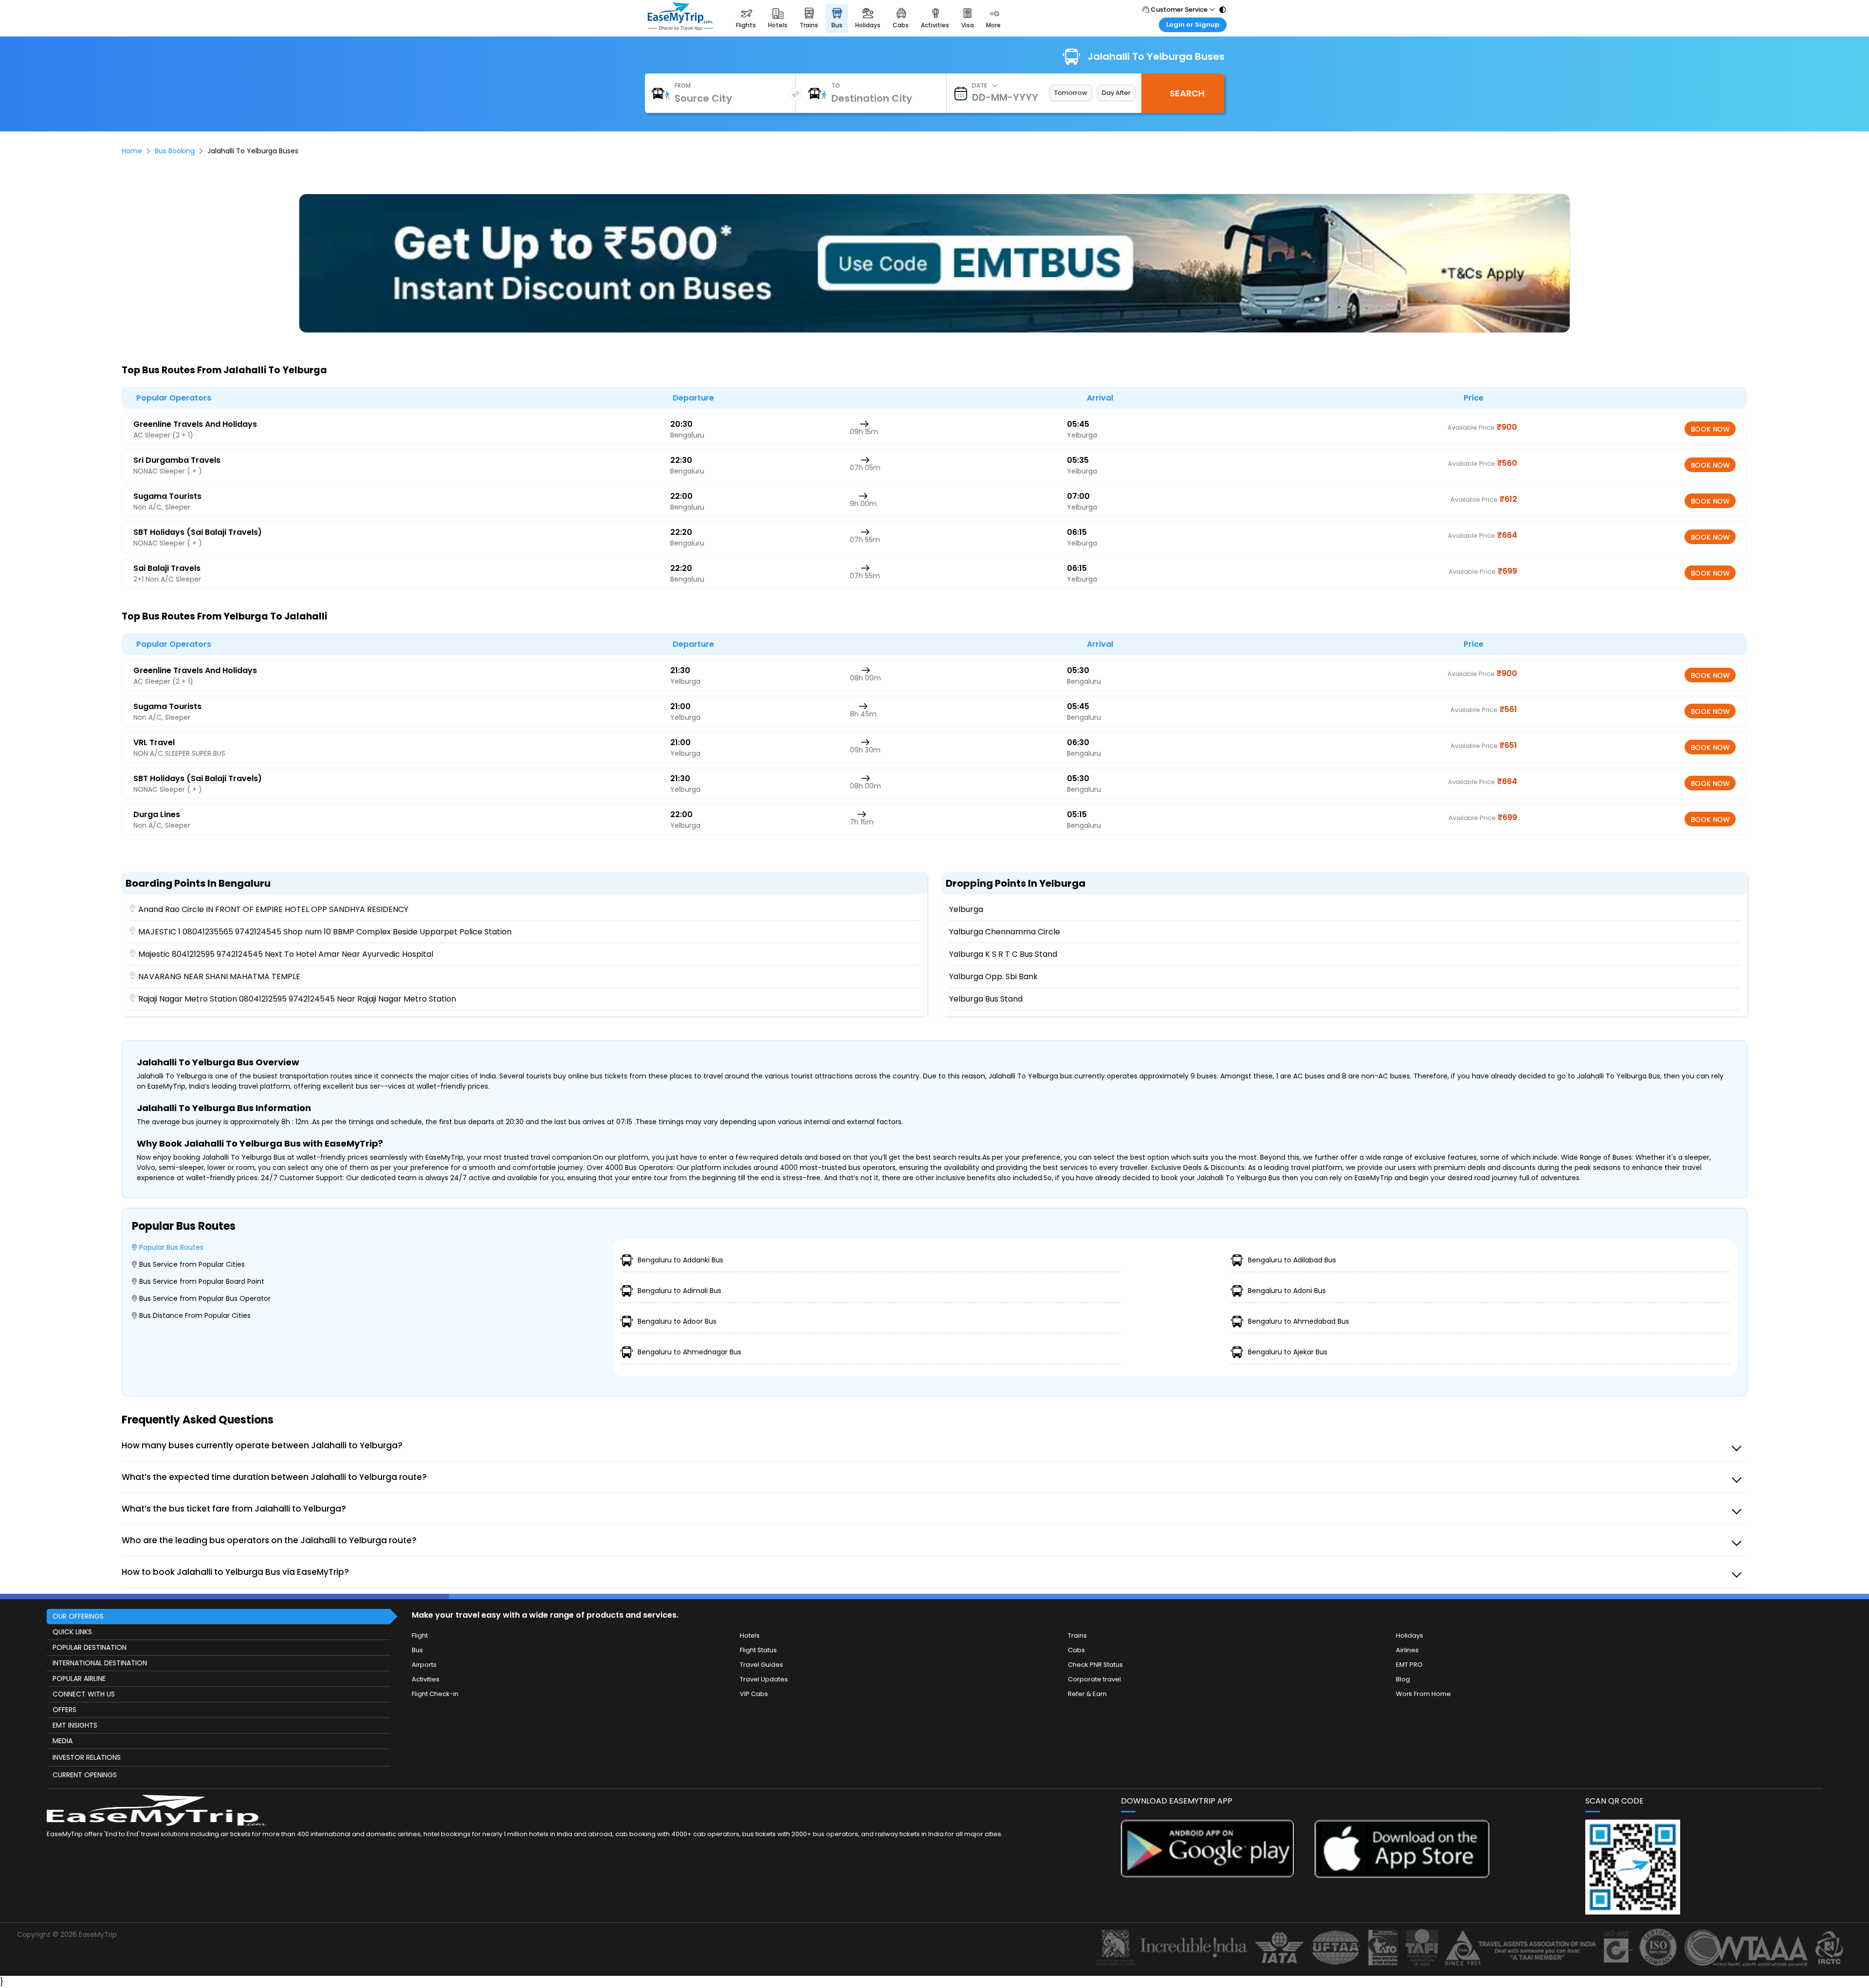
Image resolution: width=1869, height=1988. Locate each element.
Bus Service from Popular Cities (192, 1264)
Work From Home (1423, 1694)
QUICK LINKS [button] (72, 1632)
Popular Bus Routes (171, 1247)
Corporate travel (1094, 1679)
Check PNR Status (1095, 1665)
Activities (426, 1679)
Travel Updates (764, 1679)
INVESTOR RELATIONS (87, 1757)
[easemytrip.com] (680, 28)
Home (132, 151)
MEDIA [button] (63, 1741)
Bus (417, 1650)
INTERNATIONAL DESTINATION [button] (100, 1663)
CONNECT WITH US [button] (84, 1694)
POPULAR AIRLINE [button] (79, 1678)
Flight (420, 1635)
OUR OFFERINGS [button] (78, 1616)
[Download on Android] (1208, 1875)
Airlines (1407, 1650)
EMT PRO (1409, 1665)
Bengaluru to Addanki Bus (680, 1260)
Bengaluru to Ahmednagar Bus (689, 1352)
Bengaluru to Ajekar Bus (1288, 1352)
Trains (1077, 1635)
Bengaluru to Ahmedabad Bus (1299, 1321)
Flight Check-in (435, 1694)
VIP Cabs (754, 1694)
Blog (1403, 1679)
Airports (424, 1665)
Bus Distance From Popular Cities (195, 1315)
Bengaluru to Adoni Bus (1287, 1291)
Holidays (1410, 1635)
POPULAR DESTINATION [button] (90, 1647)
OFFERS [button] (64, 1710)
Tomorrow (1071, 93)
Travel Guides (761, 1665)
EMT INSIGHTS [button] (75, 1725)
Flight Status (758, 1650)
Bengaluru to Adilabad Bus (1292, 1260)
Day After (1116, 93)
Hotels (750, 1635)
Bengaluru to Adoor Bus (677, 1321)
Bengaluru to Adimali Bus (679, 1291)
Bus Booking (175, 151)
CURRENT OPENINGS (85, 1775)
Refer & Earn (1087, 1694)
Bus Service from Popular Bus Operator (205, 1298)
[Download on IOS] (1402, 1875)
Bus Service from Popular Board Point (202, 1281)
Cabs (1076, 1650)
